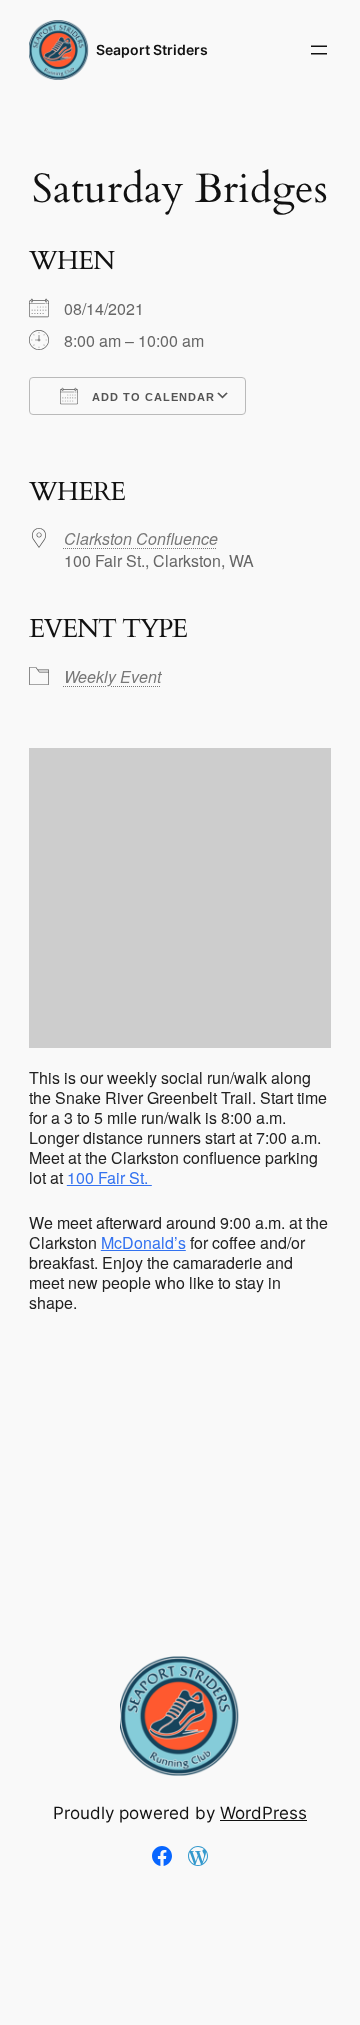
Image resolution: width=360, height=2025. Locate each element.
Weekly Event (112, 676)
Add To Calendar (151, 397)
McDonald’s (143, 1242)
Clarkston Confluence (141, 538)
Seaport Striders (152, 49)
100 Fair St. (109, 1177)
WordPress (263, 1813)
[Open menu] (319, 50)
